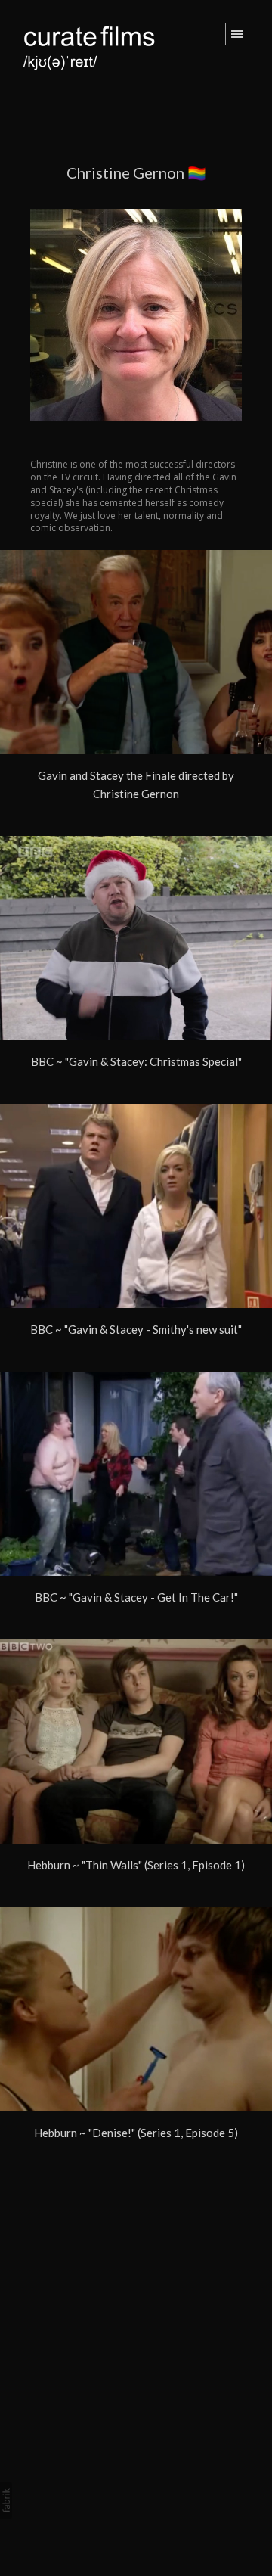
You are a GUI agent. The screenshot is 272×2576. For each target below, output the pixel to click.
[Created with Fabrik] (6, 2500)
